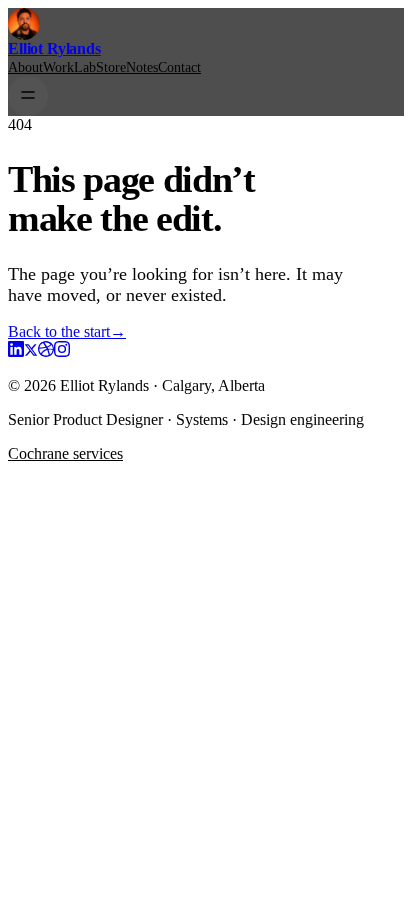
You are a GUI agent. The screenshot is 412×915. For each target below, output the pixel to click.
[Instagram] (62, 351)
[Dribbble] (46, 351)
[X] (31, 351)
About (25, 67)
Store (111, 67)
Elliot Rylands (54, 48)
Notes (142, 67)
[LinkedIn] (16, 351)
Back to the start (67, 331)
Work (58, 67)
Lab (85, 67)
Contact (179, 67)
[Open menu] (28, 96)
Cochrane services (65, 453)
